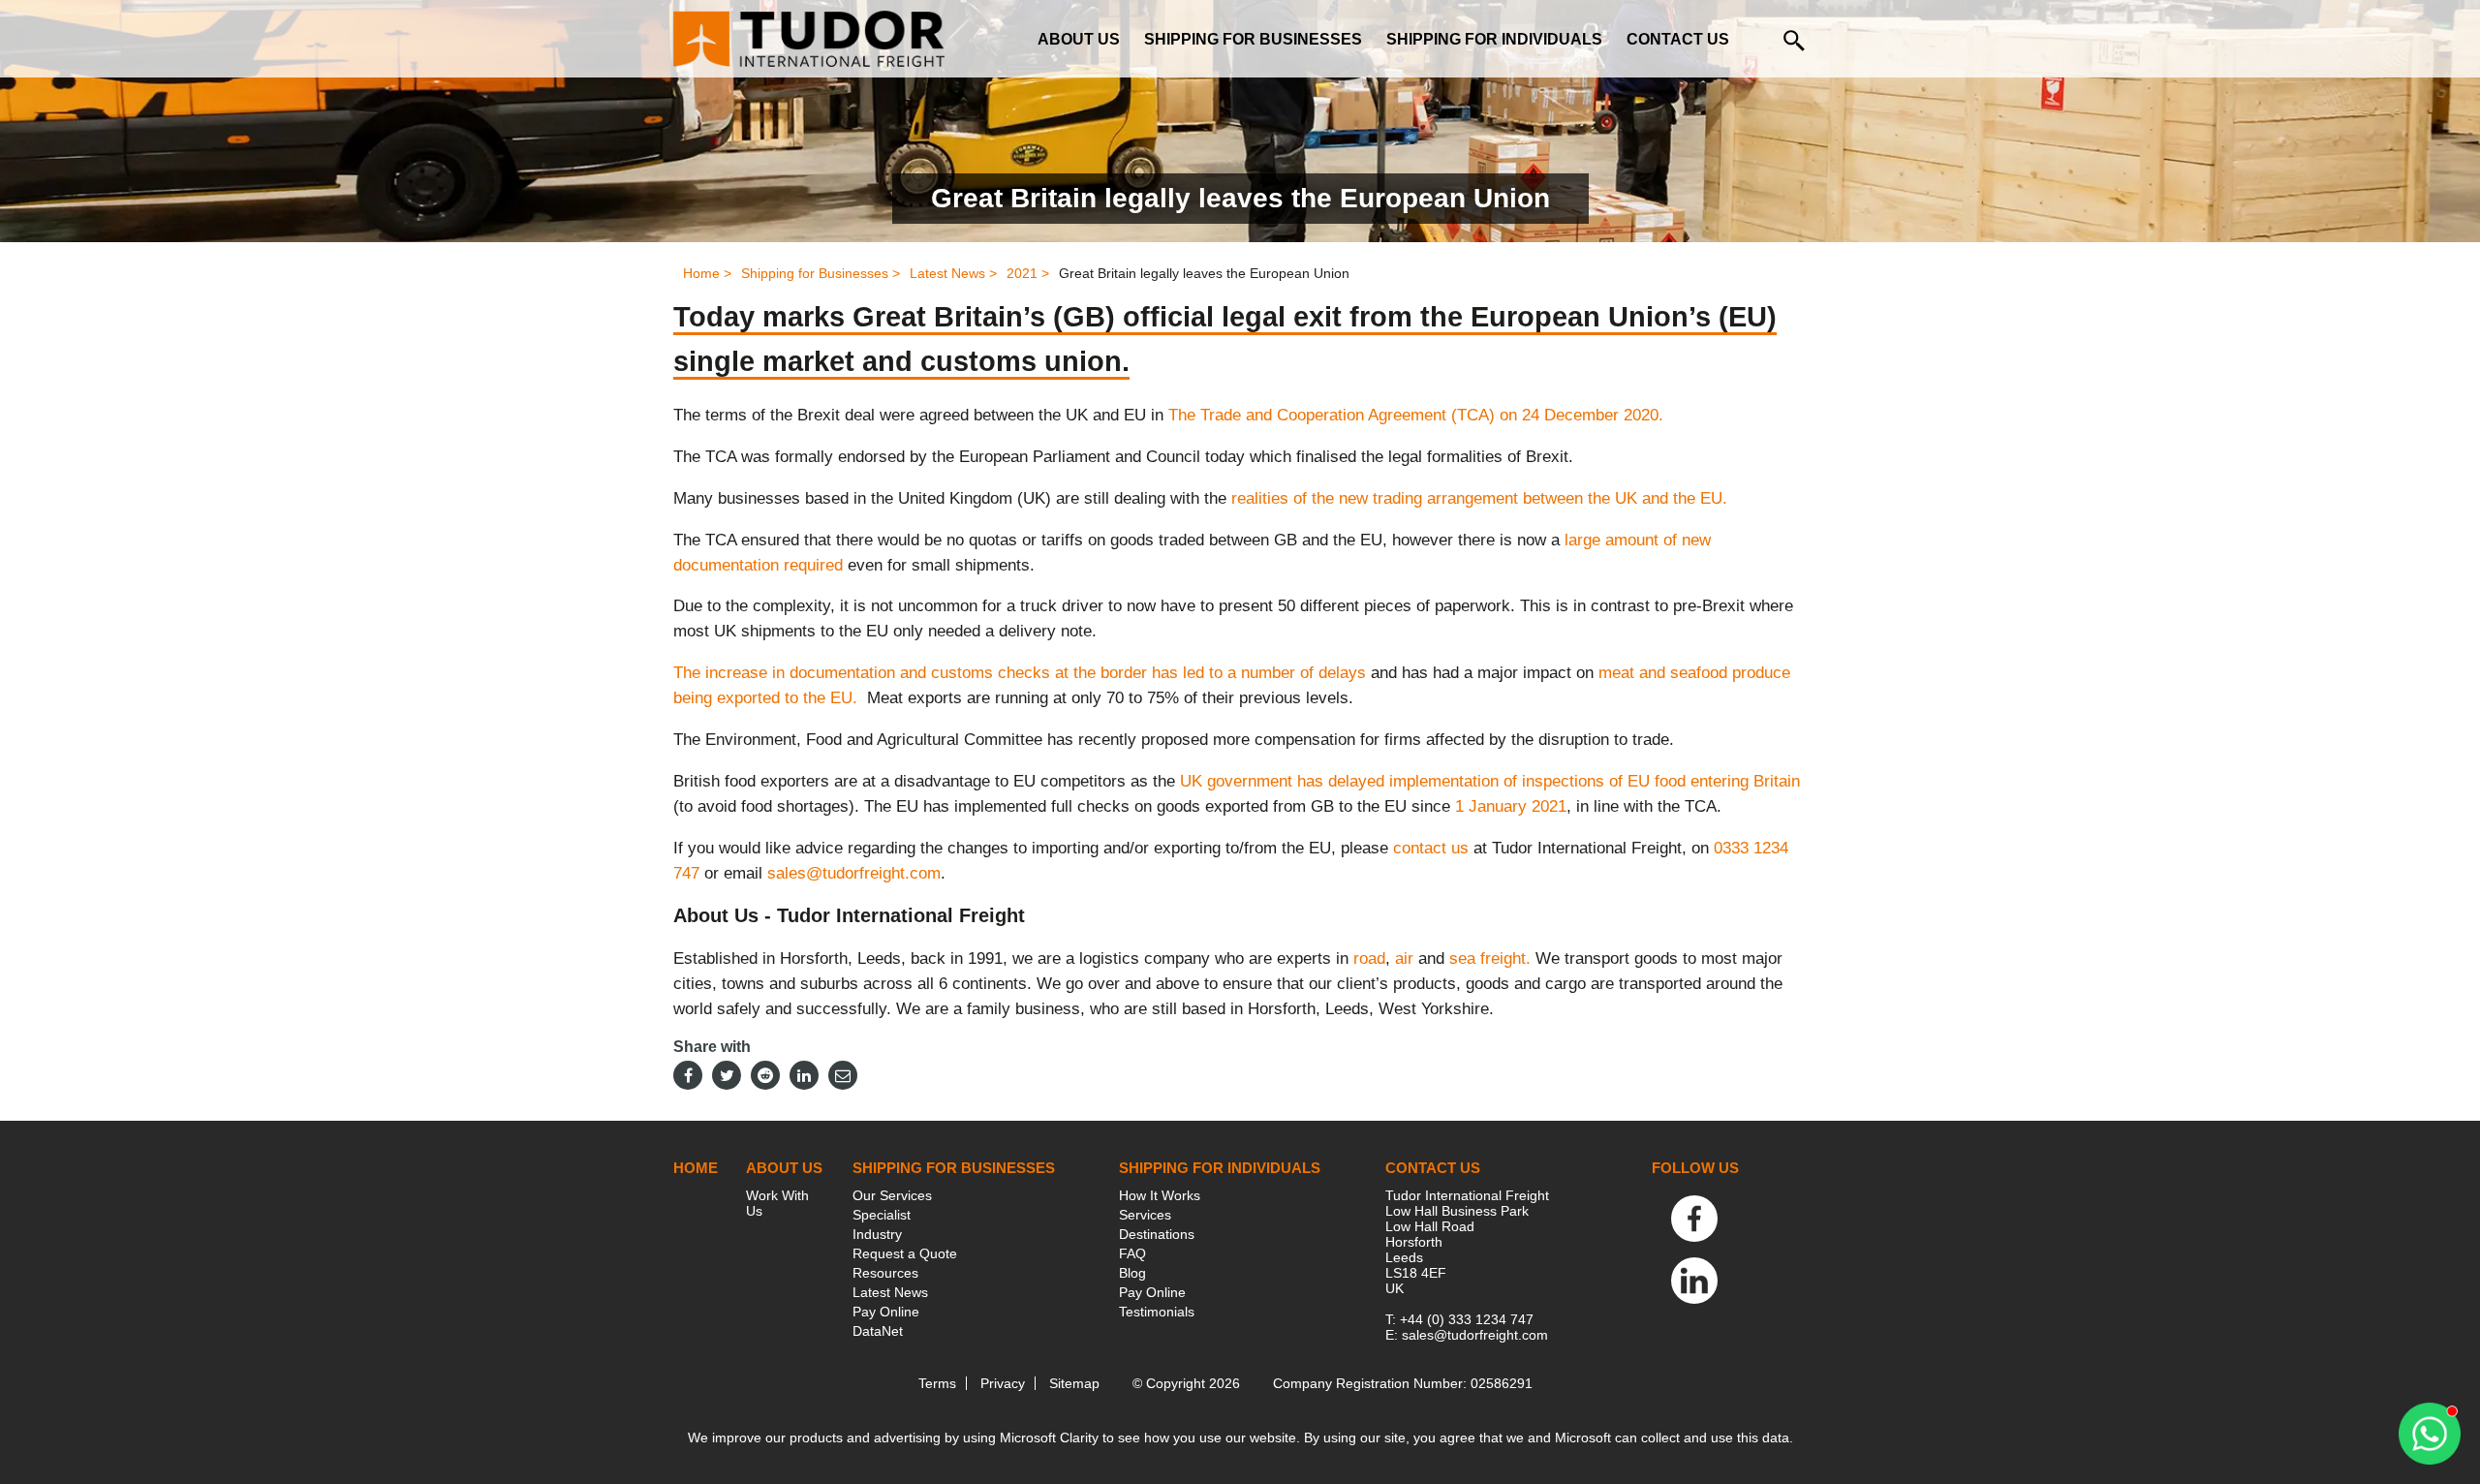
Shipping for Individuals (1494, 39)
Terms (937, 1383)
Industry (877, 1234)
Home (696, 1168)
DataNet (878, 1331)
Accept (1317, 1389)
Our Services (892, 1195)
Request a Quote (905, 1253)
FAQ (1132, 1253)
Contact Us (1678, 39)
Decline (1318, 1441)
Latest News (890, 1292)
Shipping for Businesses (1253, 39)
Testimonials (1157, 1312)
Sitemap (1074, 1383)
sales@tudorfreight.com (854, 873)
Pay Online (886, 1312)
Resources (885, 1273)
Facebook (1694, 1219)
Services (1145, 1215)
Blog (1132, 1273)
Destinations (1157, 1234)
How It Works (1160, 1195)
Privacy (1003, 1383)
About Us (1079, 39)
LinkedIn (1694, 1281)
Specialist (882, 1215)
